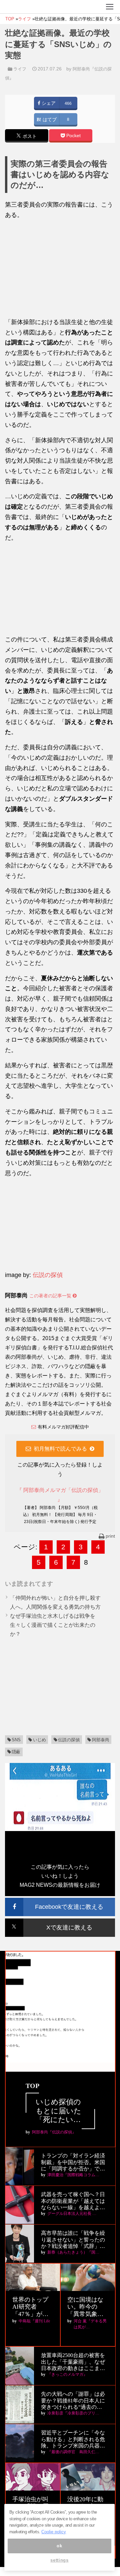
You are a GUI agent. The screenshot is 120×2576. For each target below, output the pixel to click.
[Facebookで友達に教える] (60, 1901)
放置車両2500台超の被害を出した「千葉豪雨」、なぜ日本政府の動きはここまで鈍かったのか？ (73, 2362)
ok (59, 2546)
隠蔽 (16, 1752)
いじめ (39, 1740)
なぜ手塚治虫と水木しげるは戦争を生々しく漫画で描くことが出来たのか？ (53, 1625)
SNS (16, 1740)
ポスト (29, 136)
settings (59, 2560)
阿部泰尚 (101, 1740)
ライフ (20, 69)
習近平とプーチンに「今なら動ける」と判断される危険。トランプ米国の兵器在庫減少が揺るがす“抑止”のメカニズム (73, 2439)
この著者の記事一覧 (51, 1296)
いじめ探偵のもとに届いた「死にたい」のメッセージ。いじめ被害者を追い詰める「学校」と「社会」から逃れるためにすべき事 (58, 2111)
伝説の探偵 (48, 1275)
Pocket (73, 136)
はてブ (49, 120)
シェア (48, 103)
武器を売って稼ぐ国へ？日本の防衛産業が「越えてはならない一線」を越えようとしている (73, 2201)
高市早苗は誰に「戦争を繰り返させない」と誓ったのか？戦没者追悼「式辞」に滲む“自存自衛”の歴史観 (73, 2240)
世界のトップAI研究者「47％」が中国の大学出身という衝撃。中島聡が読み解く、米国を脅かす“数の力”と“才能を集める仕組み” (32, 2307)
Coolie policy (54, 2532)
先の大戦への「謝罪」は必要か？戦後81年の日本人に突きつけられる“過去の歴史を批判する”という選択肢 (73, 2401)
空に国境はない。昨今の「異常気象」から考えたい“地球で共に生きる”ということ (87, 2307)
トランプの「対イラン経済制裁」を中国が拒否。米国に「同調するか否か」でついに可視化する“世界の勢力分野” (73, 2162)
